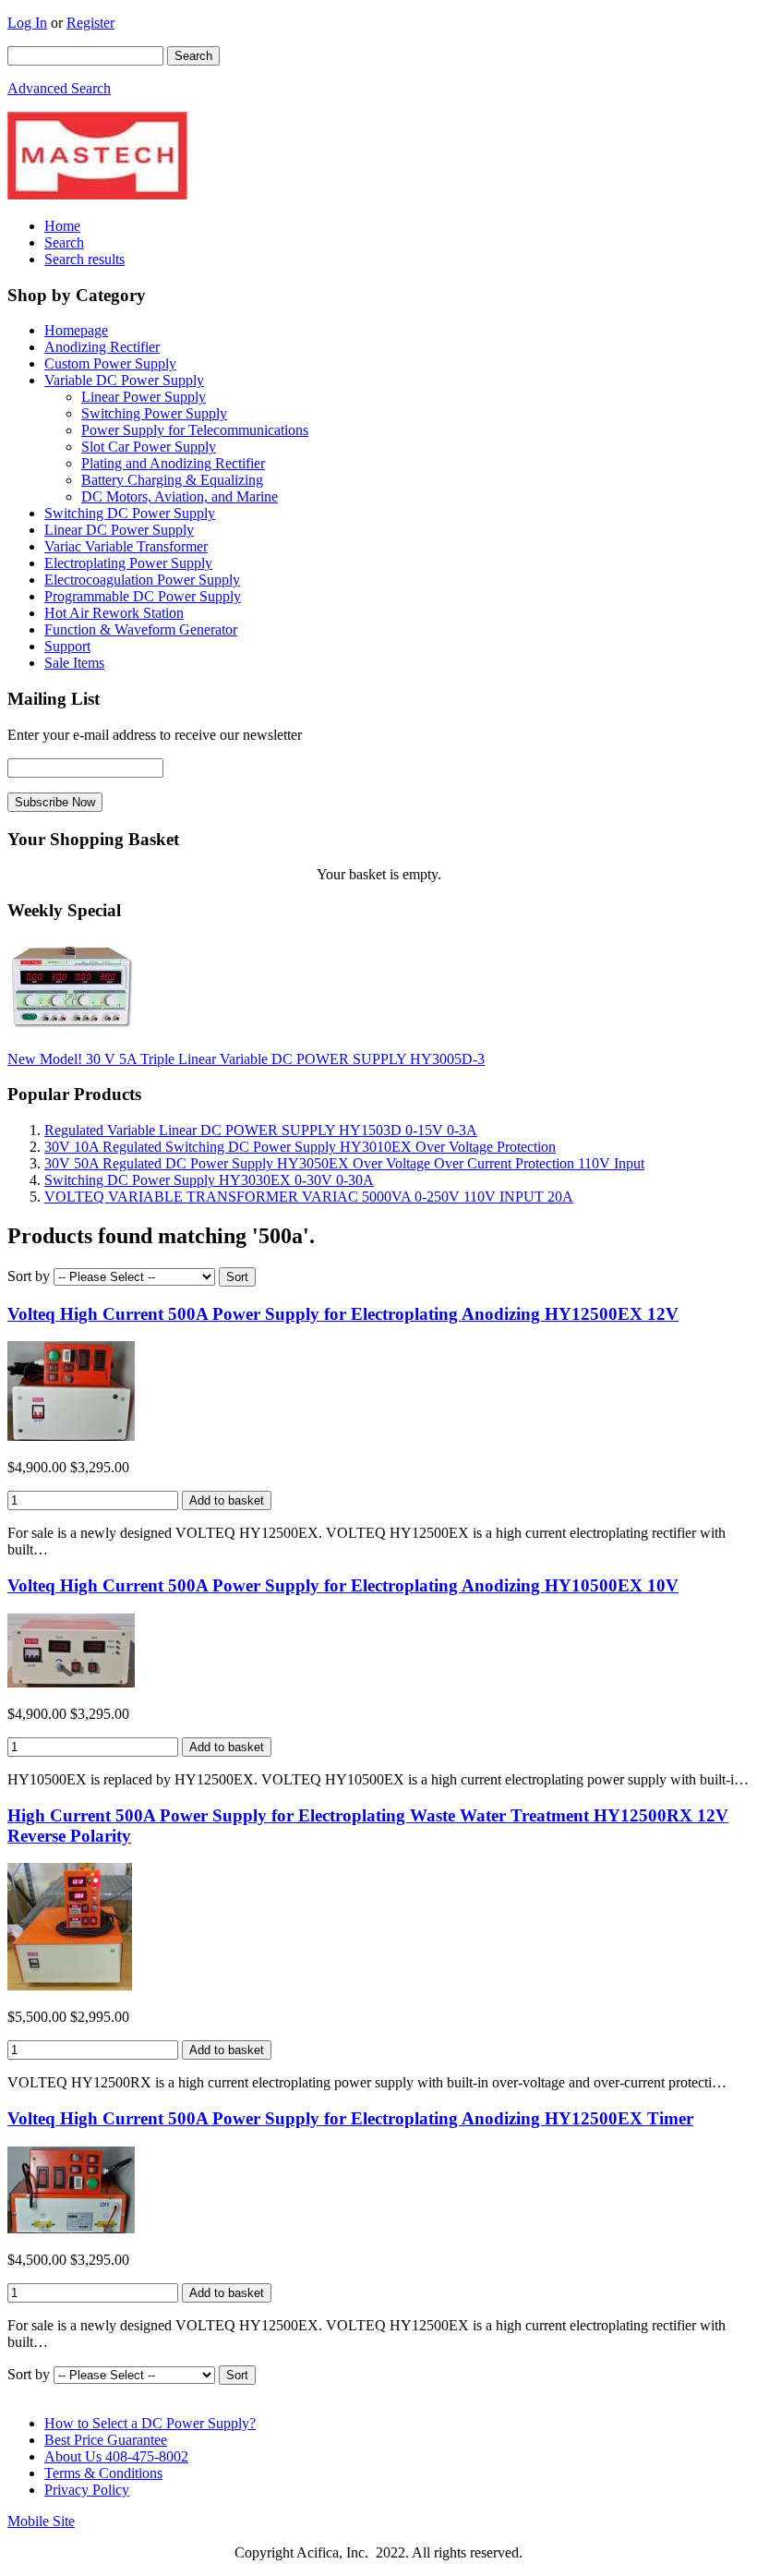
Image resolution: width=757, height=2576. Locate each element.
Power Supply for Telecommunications (195, 430)
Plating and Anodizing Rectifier (173, 463)
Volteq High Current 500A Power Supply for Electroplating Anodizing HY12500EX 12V (343, 1314)
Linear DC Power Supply (119, 530)
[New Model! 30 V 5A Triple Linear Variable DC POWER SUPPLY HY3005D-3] (71, 1028)
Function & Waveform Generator (141, 629)
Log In (27, 23)
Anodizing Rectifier (102, 347)
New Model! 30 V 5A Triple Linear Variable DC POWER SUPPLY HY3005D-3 (246, 1059)
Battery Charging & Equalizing (172, 480)
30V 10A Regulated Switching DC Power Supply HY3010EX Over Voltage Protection (300, 1147)
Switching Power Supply (154, 413)
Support (67, 646)
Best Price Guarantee (106, 2440)
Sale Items (74, 663)
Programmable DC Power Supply (143, 596)
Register (90, 23)
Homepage (76, 330)
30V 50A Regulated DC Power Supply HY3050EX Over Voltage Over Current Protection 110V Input (344, 1163)
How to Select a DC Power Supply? (150, 2423)
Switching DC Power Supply (130, 513)
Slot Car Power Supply (149, 447)
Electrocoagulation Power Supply (142, 580)
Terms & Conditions (103, 2473)
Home (62, 226)
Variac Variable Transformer (126, 546)
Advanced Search (59, 88)
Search (64, 242)
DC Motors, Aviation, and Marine (180, 496)
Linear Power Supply (144, 397)
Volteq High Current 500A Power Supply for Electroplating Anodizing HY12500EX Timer (350, 2118)
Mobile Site (41, 2521)
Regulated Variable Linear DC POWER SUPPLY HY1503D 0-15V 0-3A (261, 1130)
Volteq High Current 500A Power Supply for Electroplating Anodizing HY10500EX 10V (343, 1585)
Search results (84, 259)
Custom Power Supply (110, 363)
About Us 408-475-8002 (116, 2456)
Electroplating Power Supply (128, 563)
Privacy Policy (87, 2490)
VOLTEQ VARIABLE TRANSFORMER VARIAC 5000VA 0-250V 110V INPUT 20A (309, 1197)
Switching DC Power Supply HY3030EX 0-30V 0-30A (209, 1180)
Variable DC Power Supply (124, 380)
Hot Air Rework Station (114, 613)
